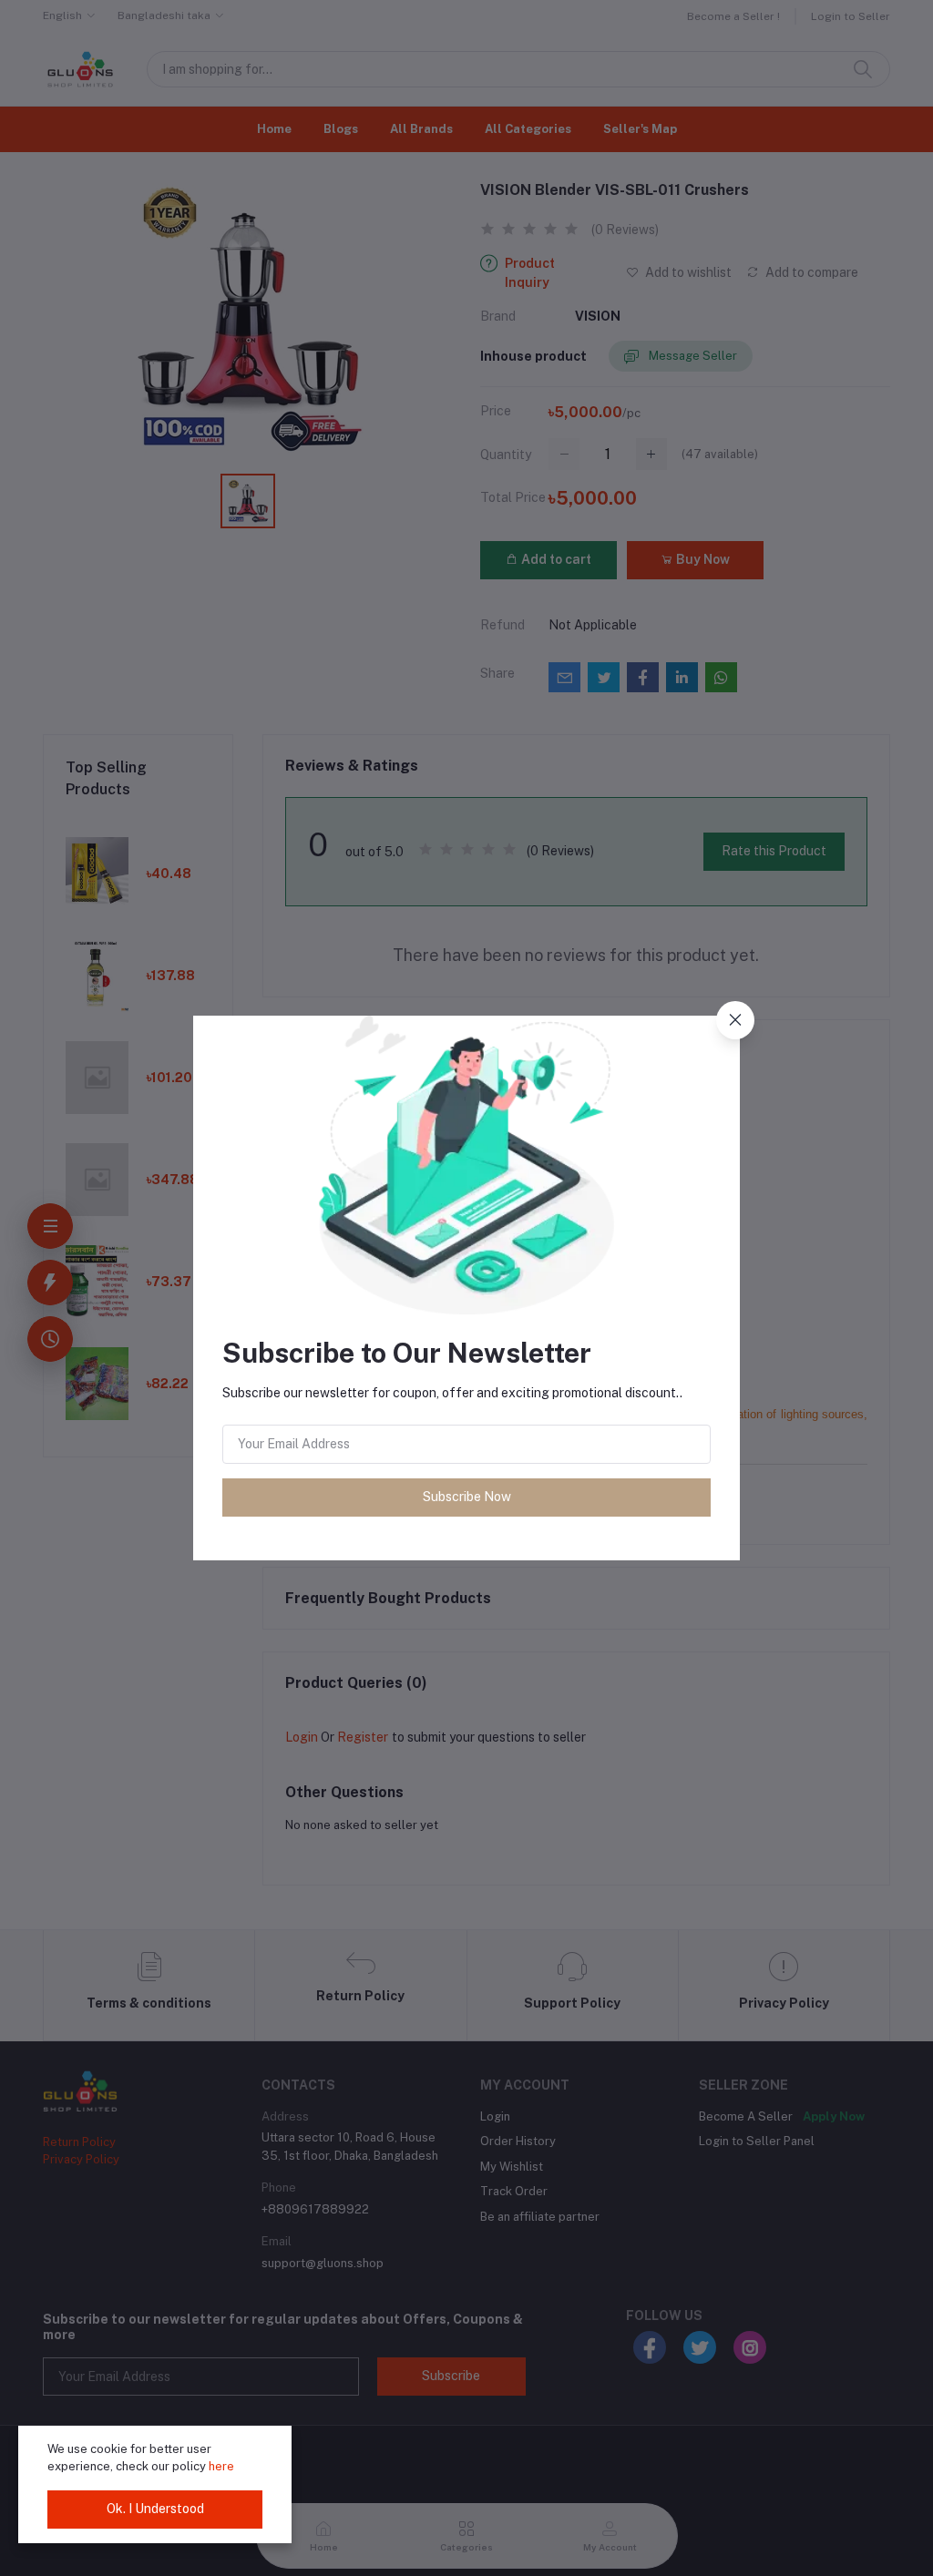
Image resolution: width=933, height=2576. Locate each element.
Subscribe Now (467, 1497)
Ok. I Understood (155, 2509)
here (221, 2466)
